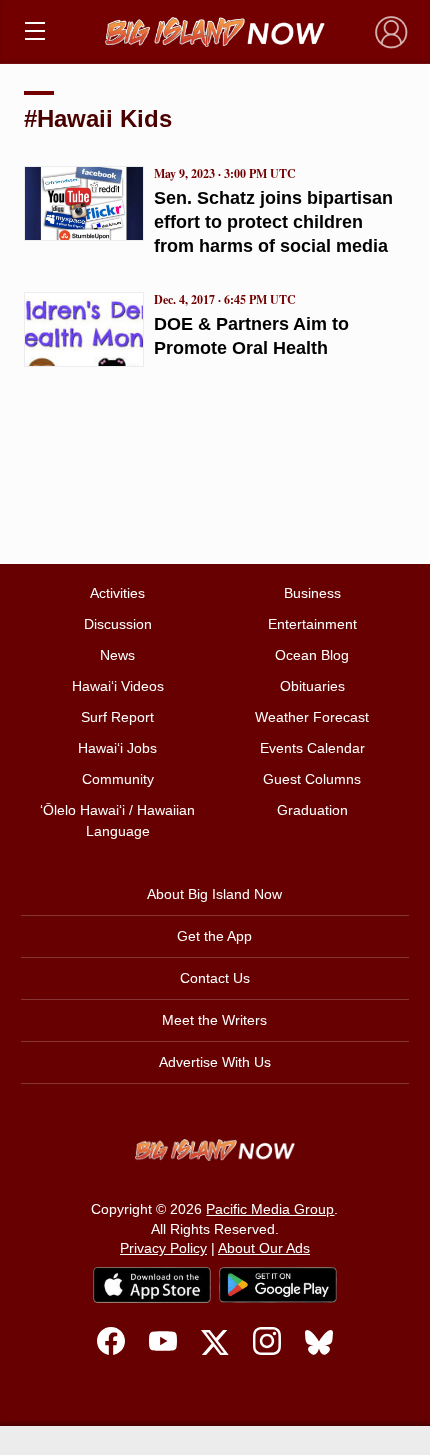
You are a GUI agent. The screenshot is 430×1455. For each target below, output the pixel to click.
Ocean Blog (312, 655)
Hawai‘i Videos (118, 686)
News (117, 655)
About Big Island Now (214, 894)
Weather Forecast (312, 717)
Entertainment (312, 624)
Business (312, 593)
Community (118, 779)
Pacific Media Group (270, 1209)
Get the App (214, 936)
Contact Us (215, 978)
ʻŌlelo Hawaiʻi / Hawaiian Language (117, 820)
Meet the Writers (214, 1020)
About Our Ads (264, 1248)
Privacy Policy (163, 1248)
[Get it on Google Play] (278, 1285)
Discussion (118, 624)
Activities (117, 593)
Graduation (312, 810)
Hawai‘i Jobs (117, 748)
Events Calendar (312, 748)
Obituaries (312, 686)
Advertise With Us (215, 1062)
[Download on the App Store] (152, 1284)
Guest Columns (312, 779)
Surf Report (117, 717)
